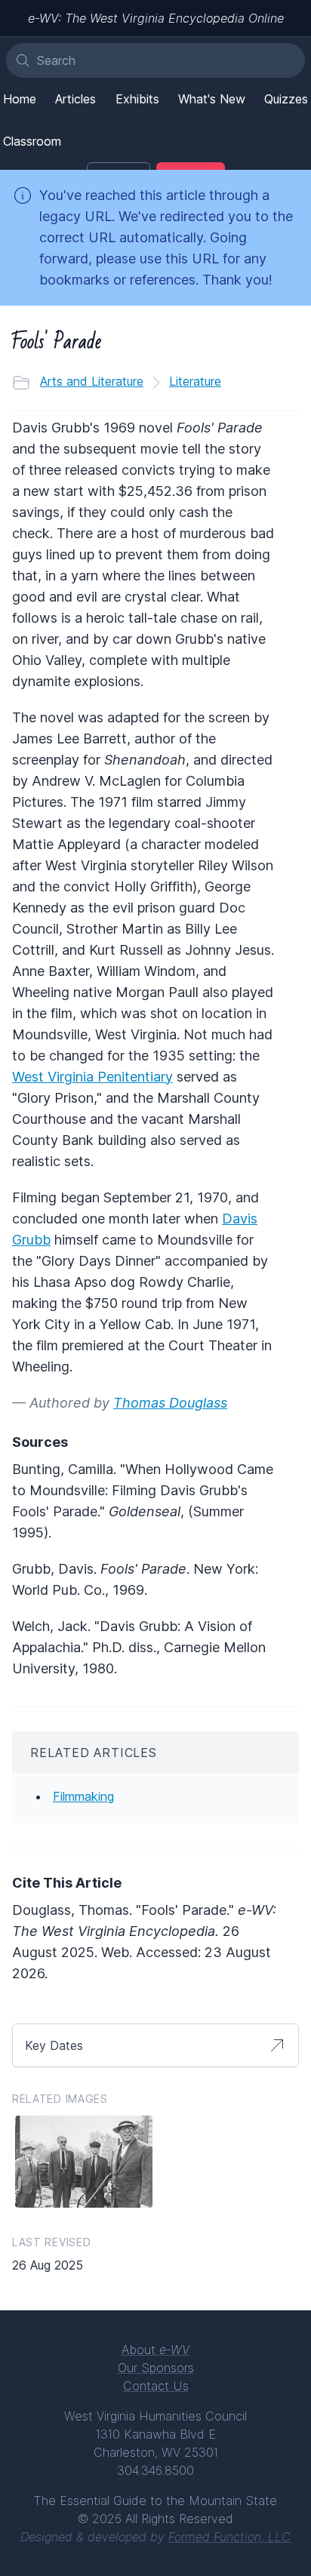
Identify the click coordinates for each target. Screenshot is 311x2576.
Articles (75, 99)
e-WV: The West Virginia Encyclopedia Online (156, 18)
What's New (212, 99)
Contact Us (156, 2386)
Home (20, 99)
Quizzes (286, 99)
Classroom (32, 141)
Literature (195, 381)
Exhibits (137, 99)
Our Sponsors (156, 2368)
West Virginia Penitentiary (92, 1077)
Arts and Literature (92, 381)
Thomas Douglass (170, 1403)
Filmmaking (83, 1796)
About (155, 2350)
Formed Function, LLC (229, 2537)
